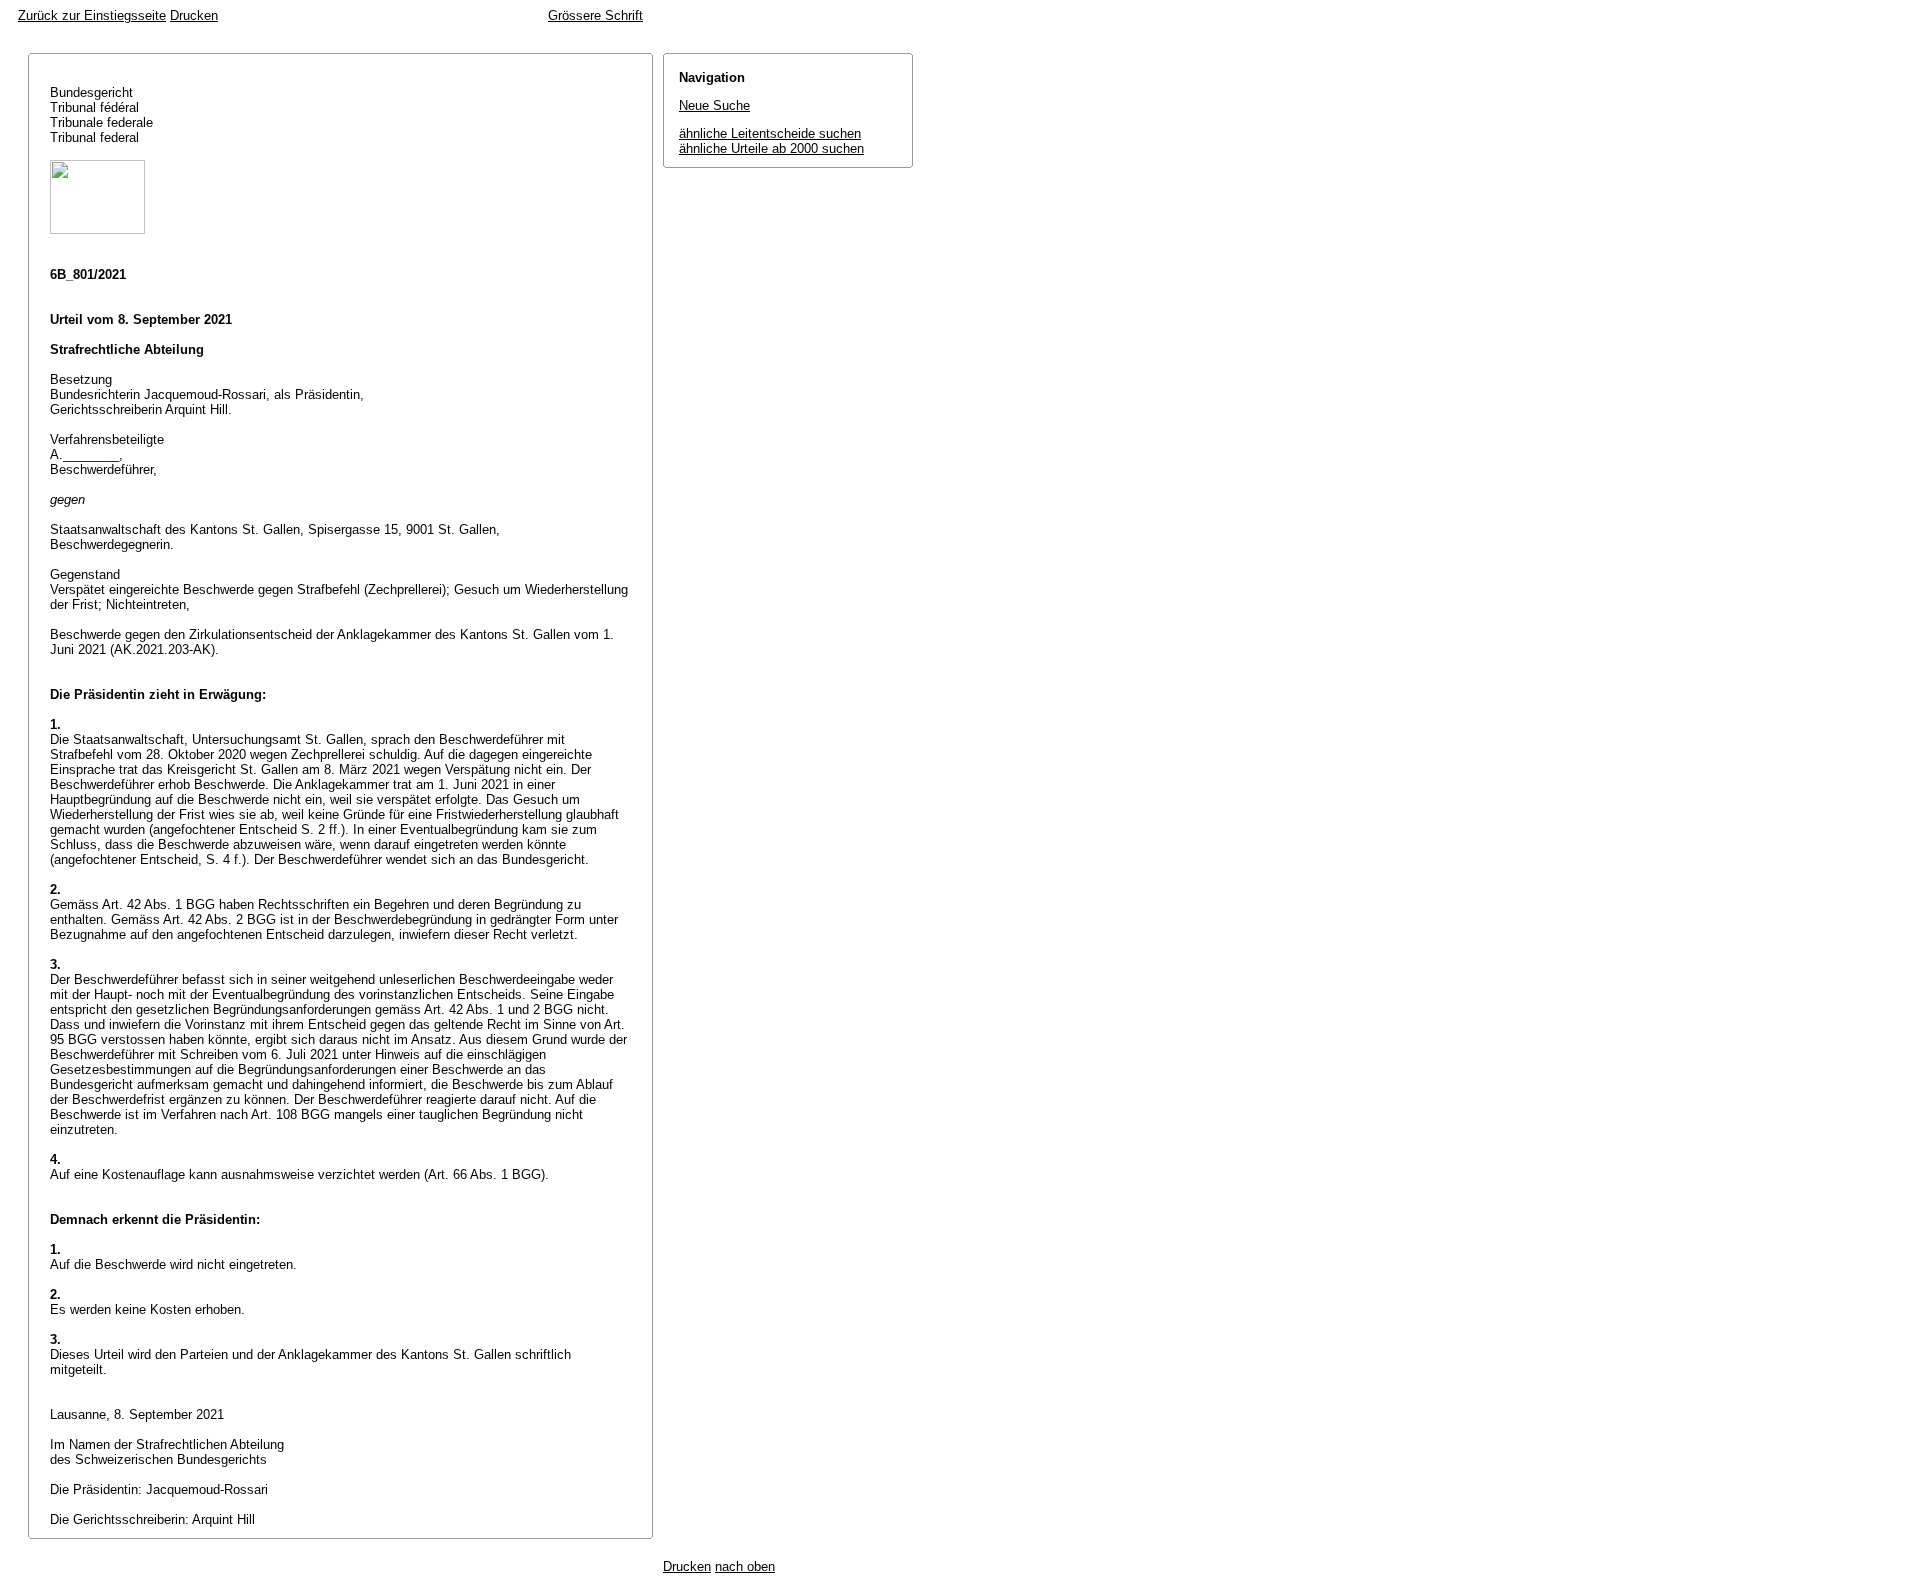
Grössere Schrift (595, 15)
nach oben (745, 1566)
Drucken (194, 15)
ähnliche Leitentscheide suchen (770, 133)
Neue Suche (714, 105)
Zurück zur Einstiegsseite (92, 15)
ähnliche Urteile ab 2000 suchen (771, 148)
